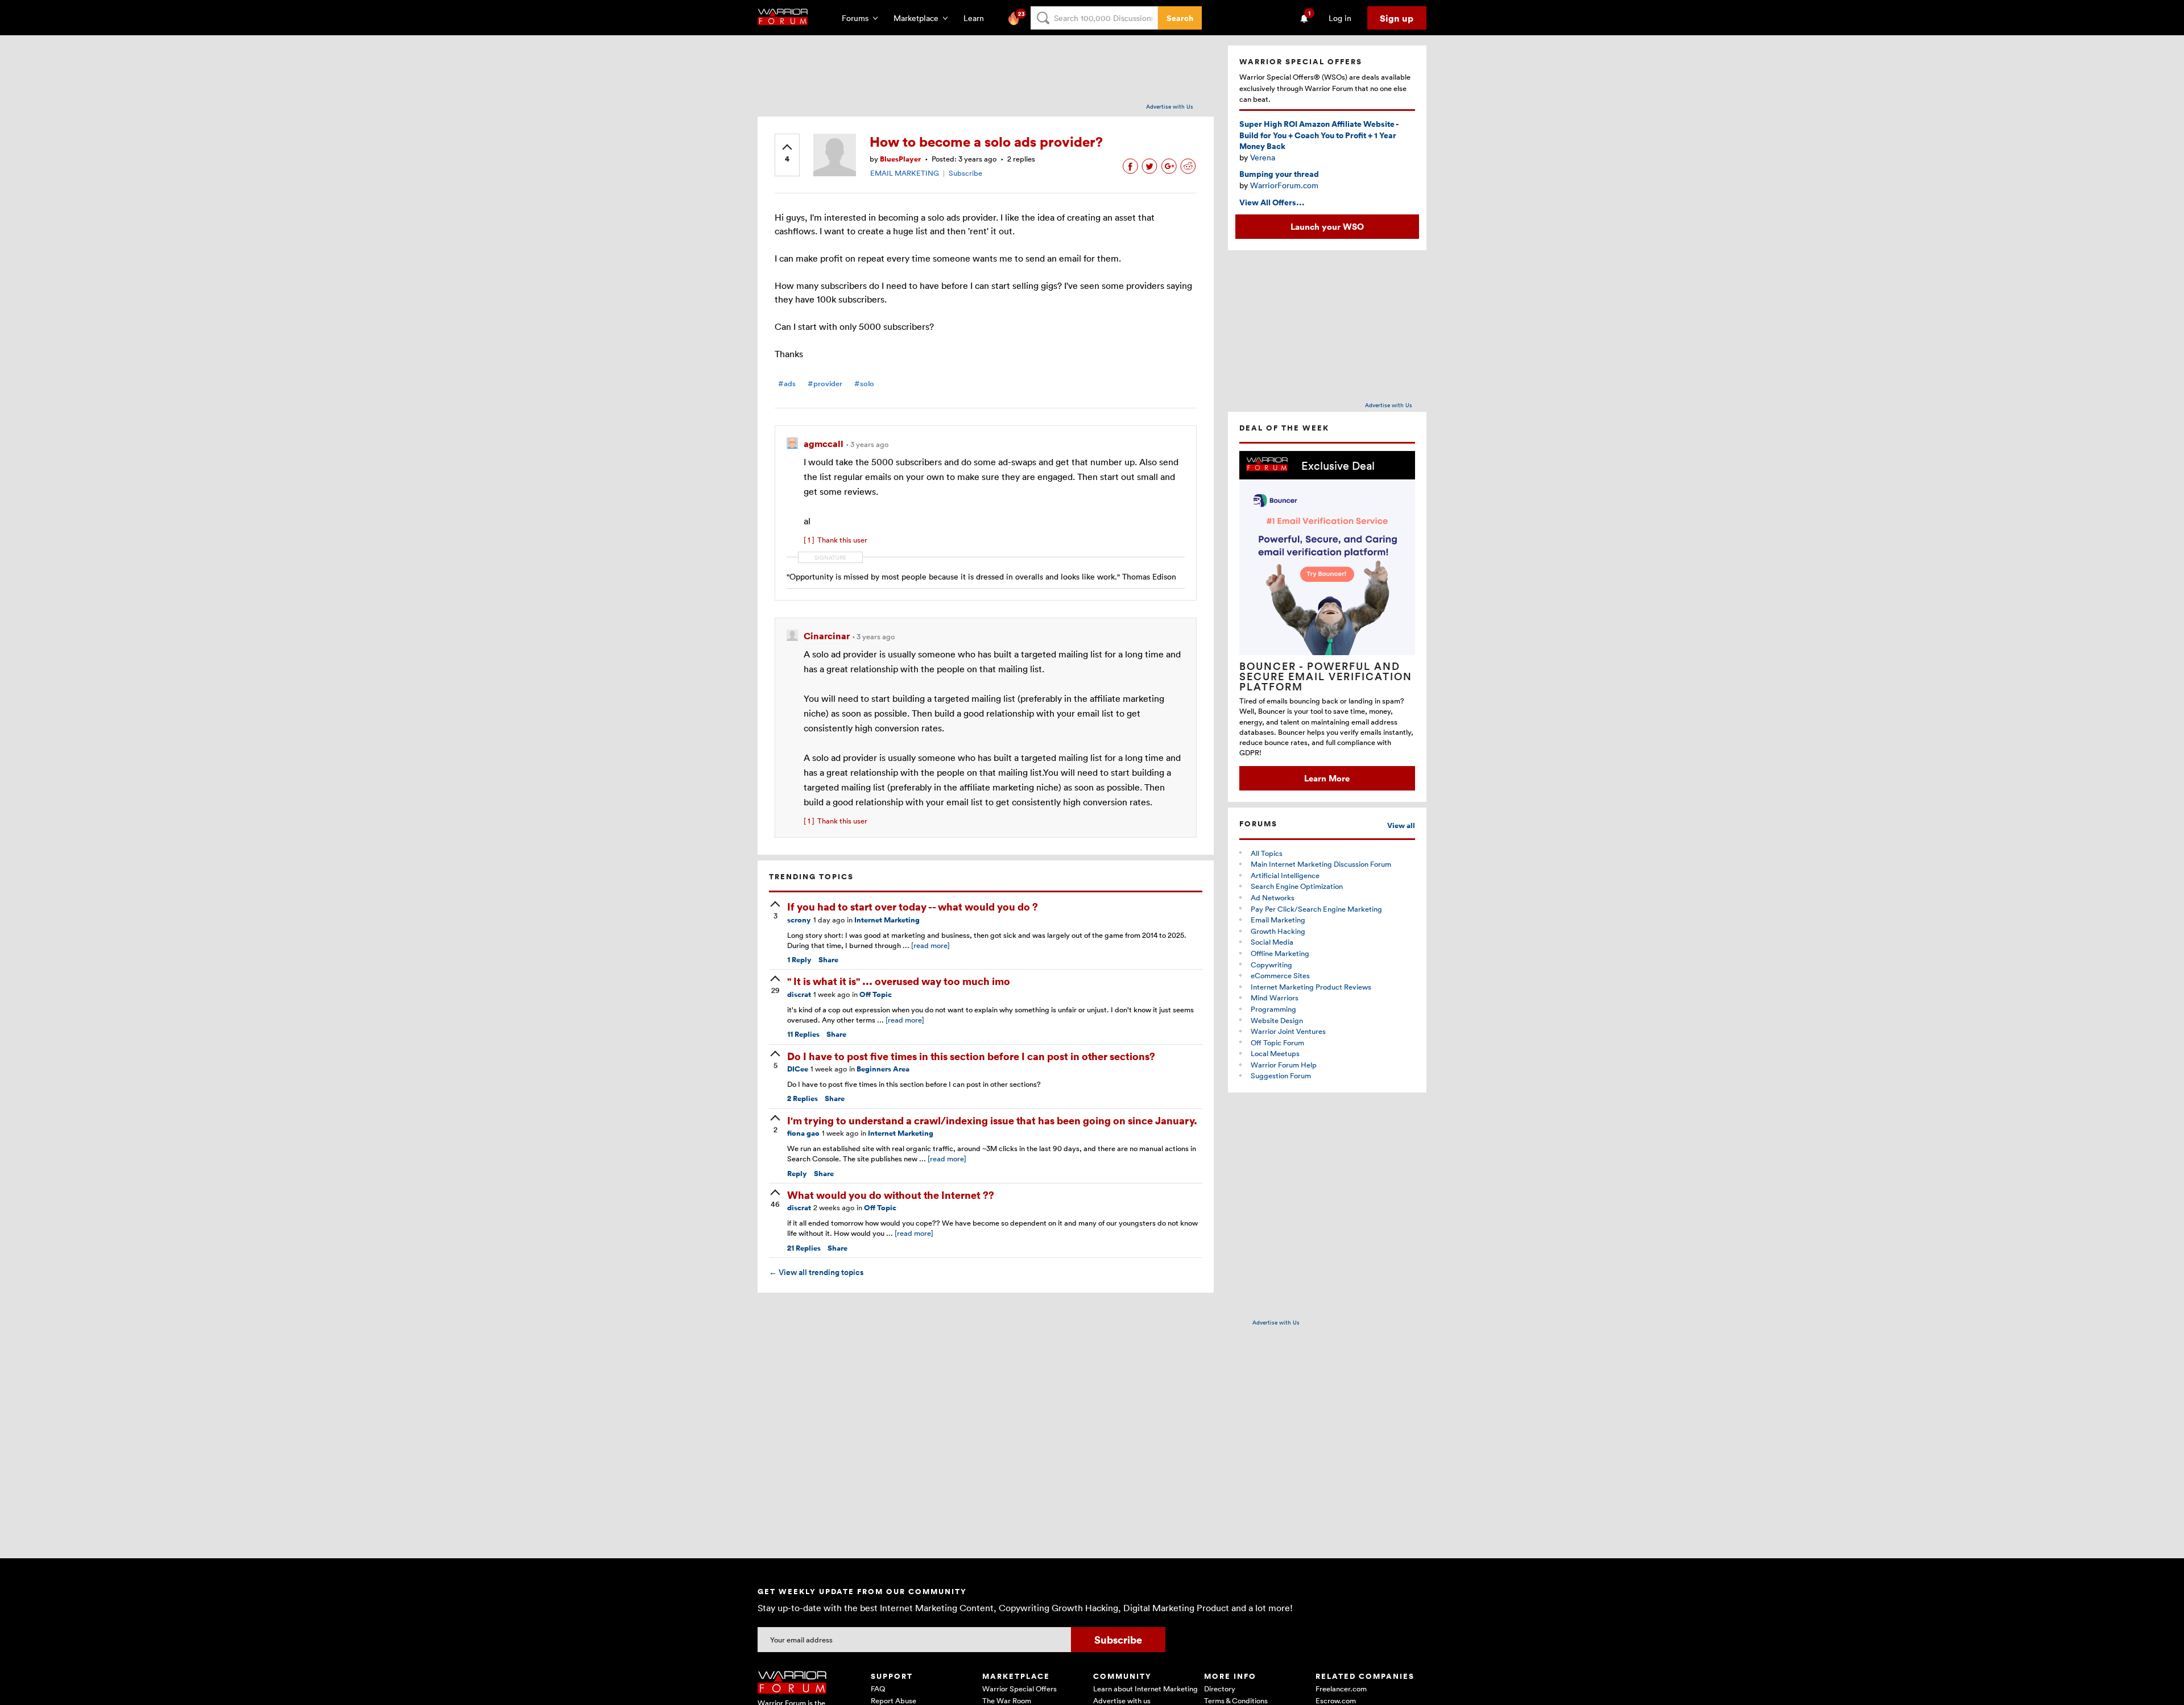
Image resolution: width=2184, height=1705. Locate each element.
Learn (977, 18)
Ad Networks (1273, 897)
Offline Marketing (1280, 953)
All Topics (1267, 853)
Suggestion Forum (1281, 1075)
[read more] (930, 945)
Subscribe (965, 173)
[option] (1327, 621)
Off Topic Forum (1277, 1042)
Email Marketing (1278, 920)
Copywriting (1271, 965)
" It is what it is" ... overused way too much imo (899, 981)
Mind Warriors (1275, 998)
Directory (1220, 1689)
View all (1401, 825)
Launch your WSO (1327, 226)
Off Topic (876, 994)
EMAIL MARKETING (905, 173)
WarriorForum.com (1284, 185)
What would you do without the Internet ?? (891, 1195)
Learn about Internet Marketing (1145, 1689)
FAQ (878, 1689)
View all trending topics (816, 1272)
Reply (799, 960)
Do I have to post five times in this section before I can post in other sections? (971, 1056)
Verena (1263, 157)
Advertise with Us (1170, 106)
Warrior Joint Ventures (1288, 1031)
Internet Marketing (887, 920)
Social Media (1272, 942)
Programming (1273, 1009)
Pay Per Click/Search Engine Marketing (1316, 909)
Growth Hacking (1278, 931)
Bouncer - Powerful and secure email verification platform (1326, 676)
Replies (803, 1034)
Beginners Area (883, 1069)
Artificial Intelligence (1285, 875)
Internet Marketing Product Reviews (1311, 987)
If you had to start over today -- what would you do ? (913, 906)
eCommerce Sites (1280, 975)
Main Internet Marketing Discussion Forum (1321, 864)
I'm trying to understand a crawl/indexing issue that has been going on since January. (992, 1120)
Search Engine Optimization (1297, 886)
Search (1180, 18)
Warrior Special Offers (1019, 1689)
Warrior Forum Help (1284, 1065)
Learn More (1327, 778)
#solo (864, 384)
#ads (787, 384)
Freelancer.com (1341, 1689)
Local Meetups (1275, 1053)
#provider (825, 384)
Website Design (1277, 1020)
